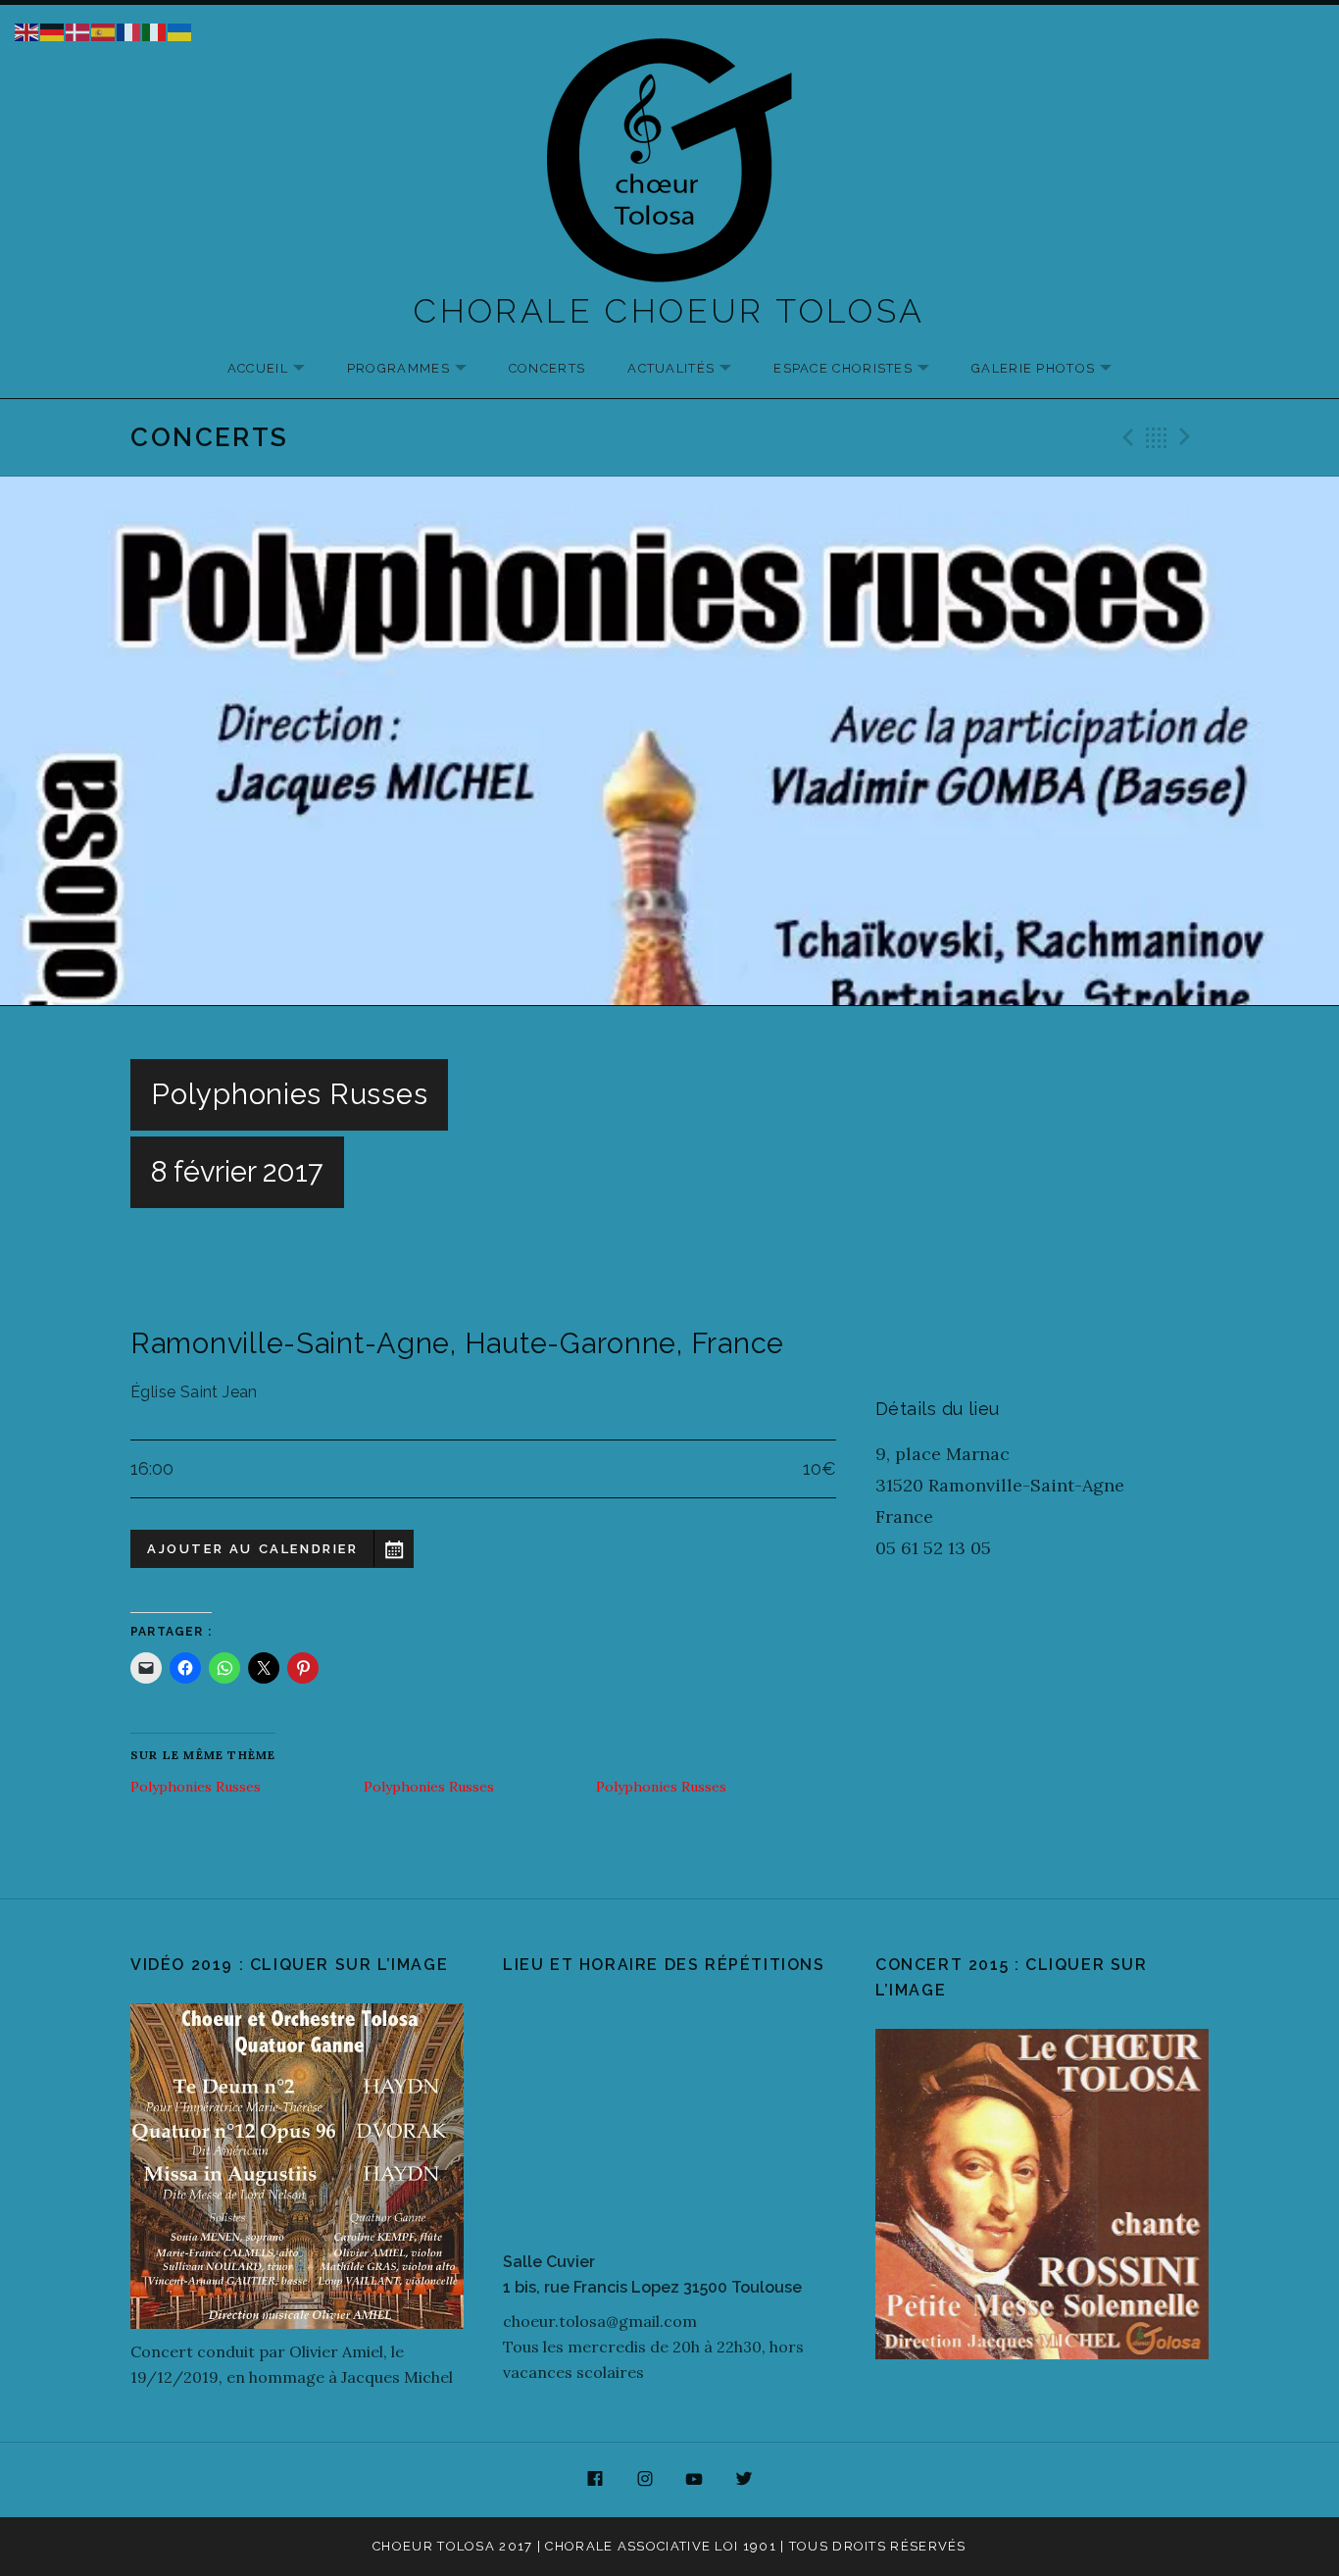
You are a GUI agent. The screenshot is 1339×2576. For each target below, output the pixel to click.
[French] (129, 30)
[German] (53, 30)
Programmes (417, 369)
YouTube (695, 2480)
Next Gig (1188, 437)
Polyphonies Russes (196, 1787)
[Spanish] (104, 30)
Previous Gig (1125, 437)
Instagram (645, 2480)
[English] (27, 30)
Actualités (689, 369)
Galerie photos (1051, 369)
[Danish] (78, 30)
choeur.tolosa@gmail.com (600, 2321)
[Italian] (155, 30)
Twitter (744, 2480)
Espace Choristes (861, 369)
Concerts (547, 368)
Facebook (595, 2480)
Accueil (276, 369)
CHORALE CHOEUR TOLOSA (669, 311)
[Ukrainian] (180, 30)
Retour (1157, 437)
